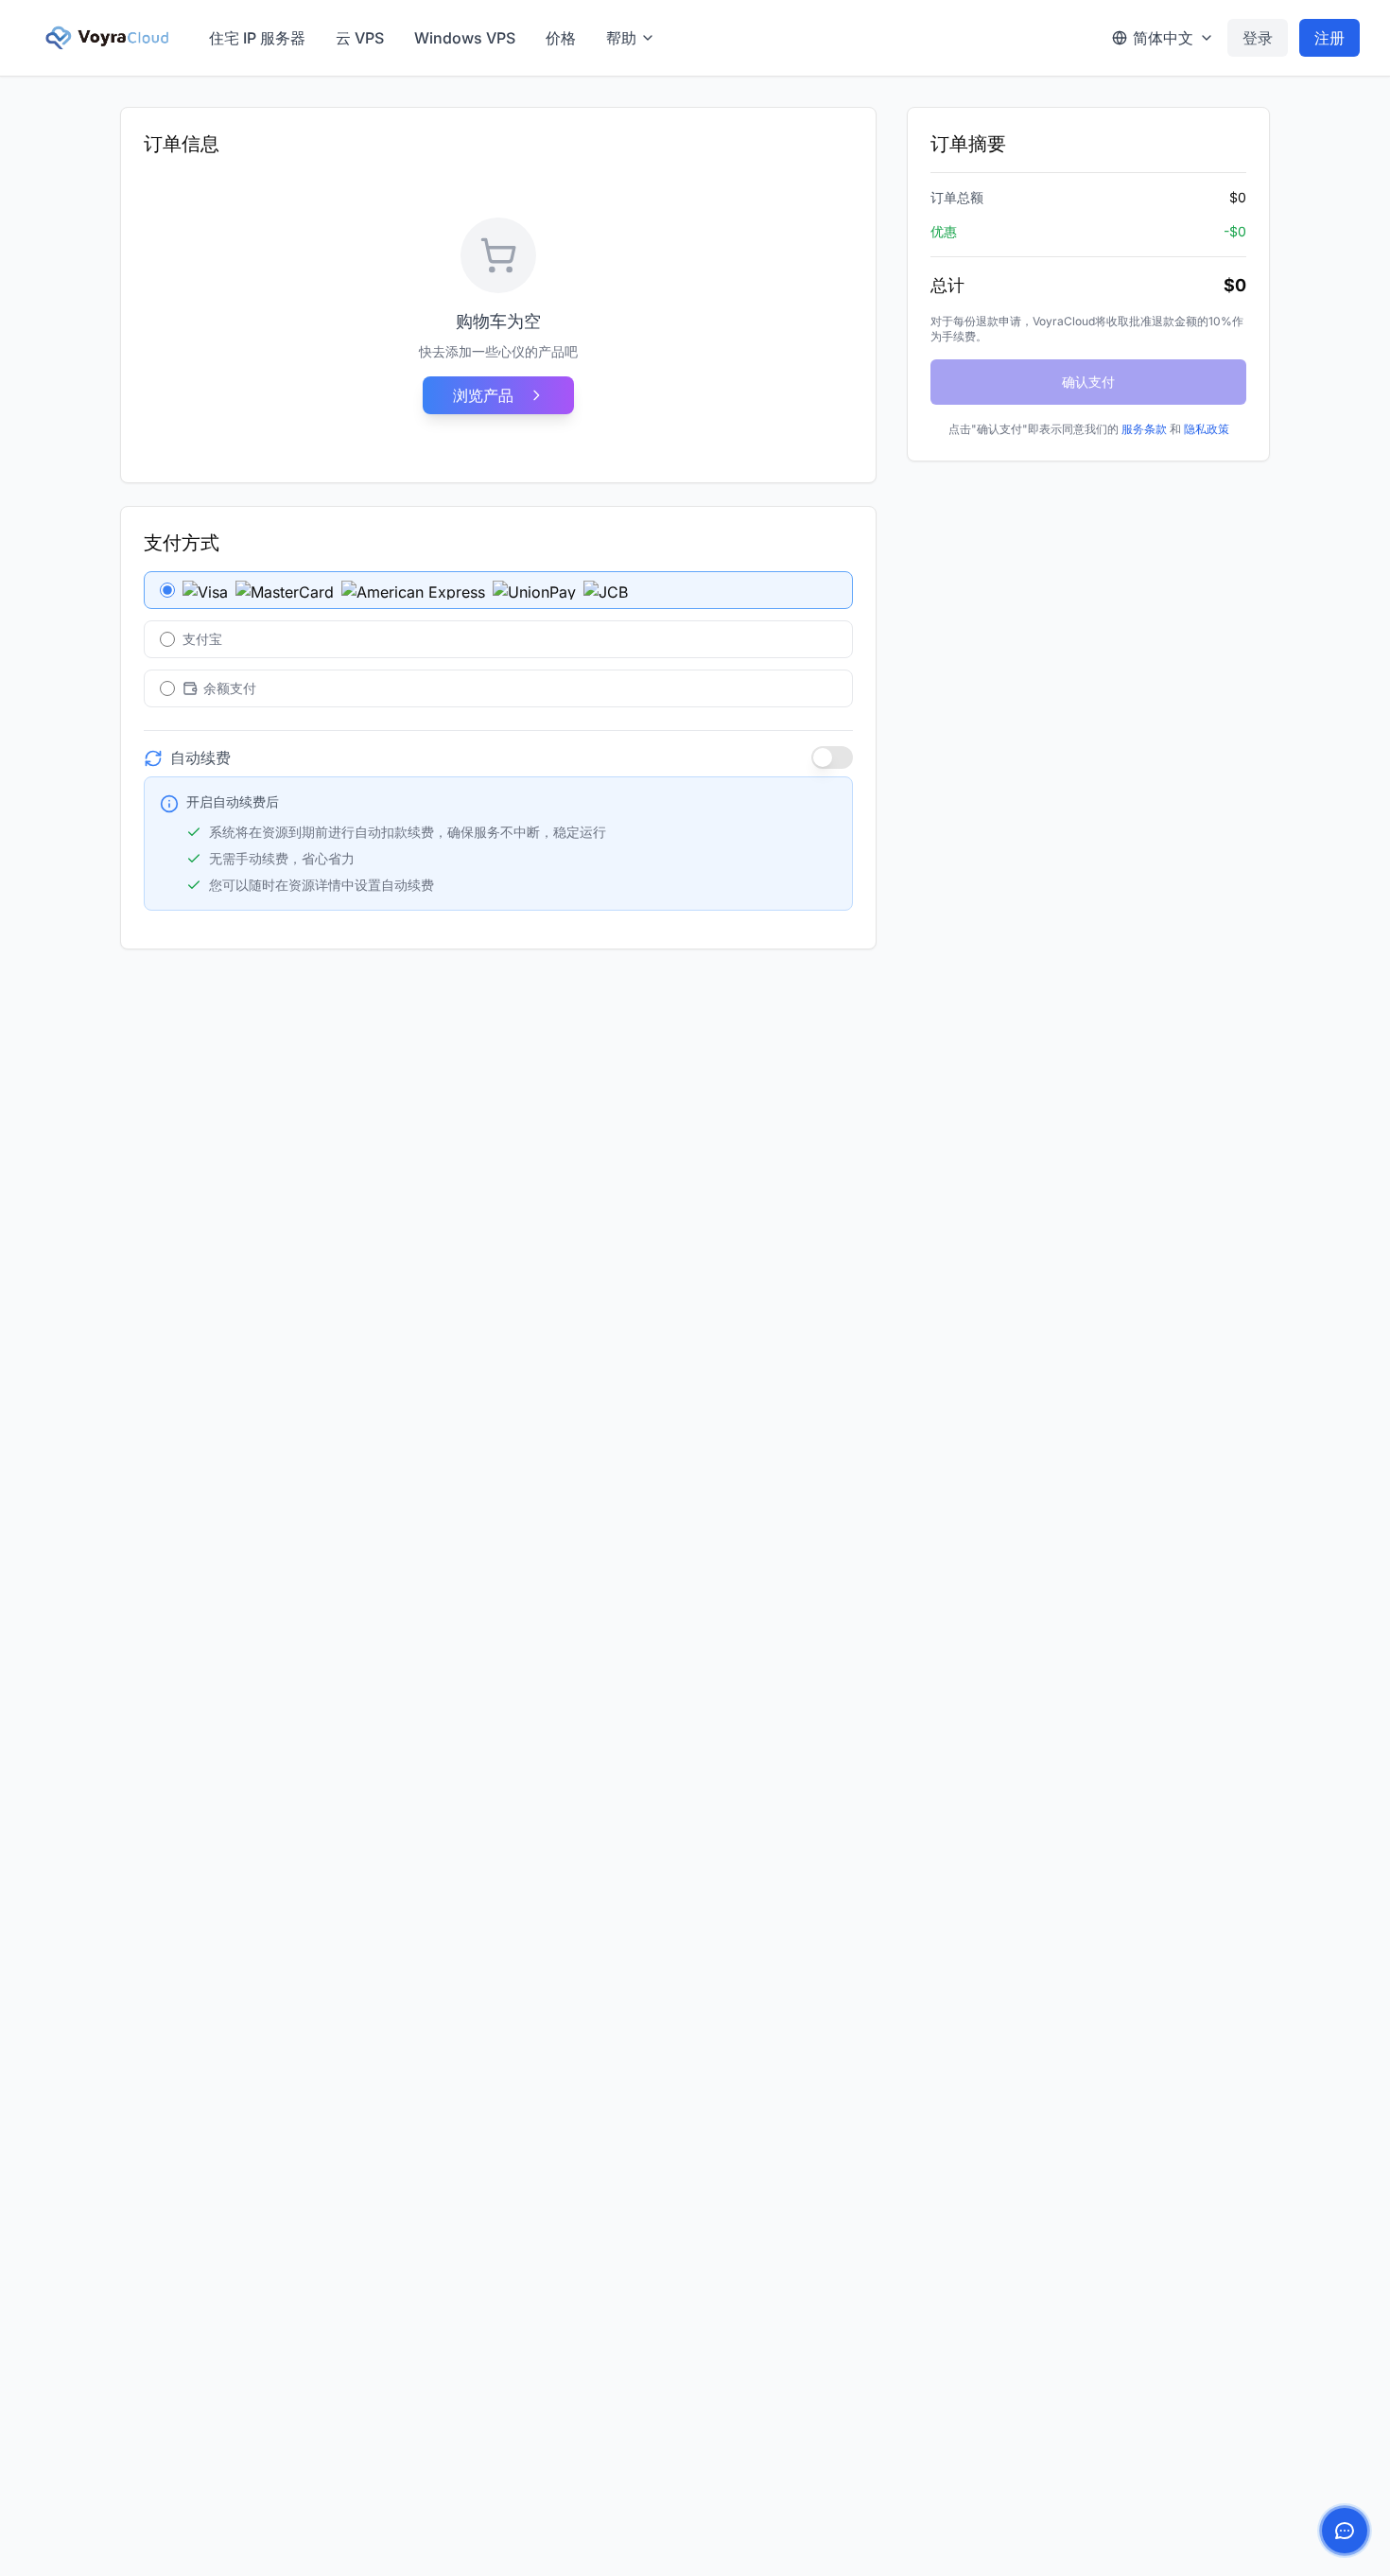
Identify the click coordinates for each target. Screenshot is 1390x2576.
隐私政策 (1207, 429)
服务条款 (1144, 429)
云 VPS (360, 38)
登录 (1258, 38)
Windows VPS (465, 38)
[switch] (832, 757)
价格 (561, 38)
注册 (1329, 38)
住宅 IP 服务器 (257, 38)
